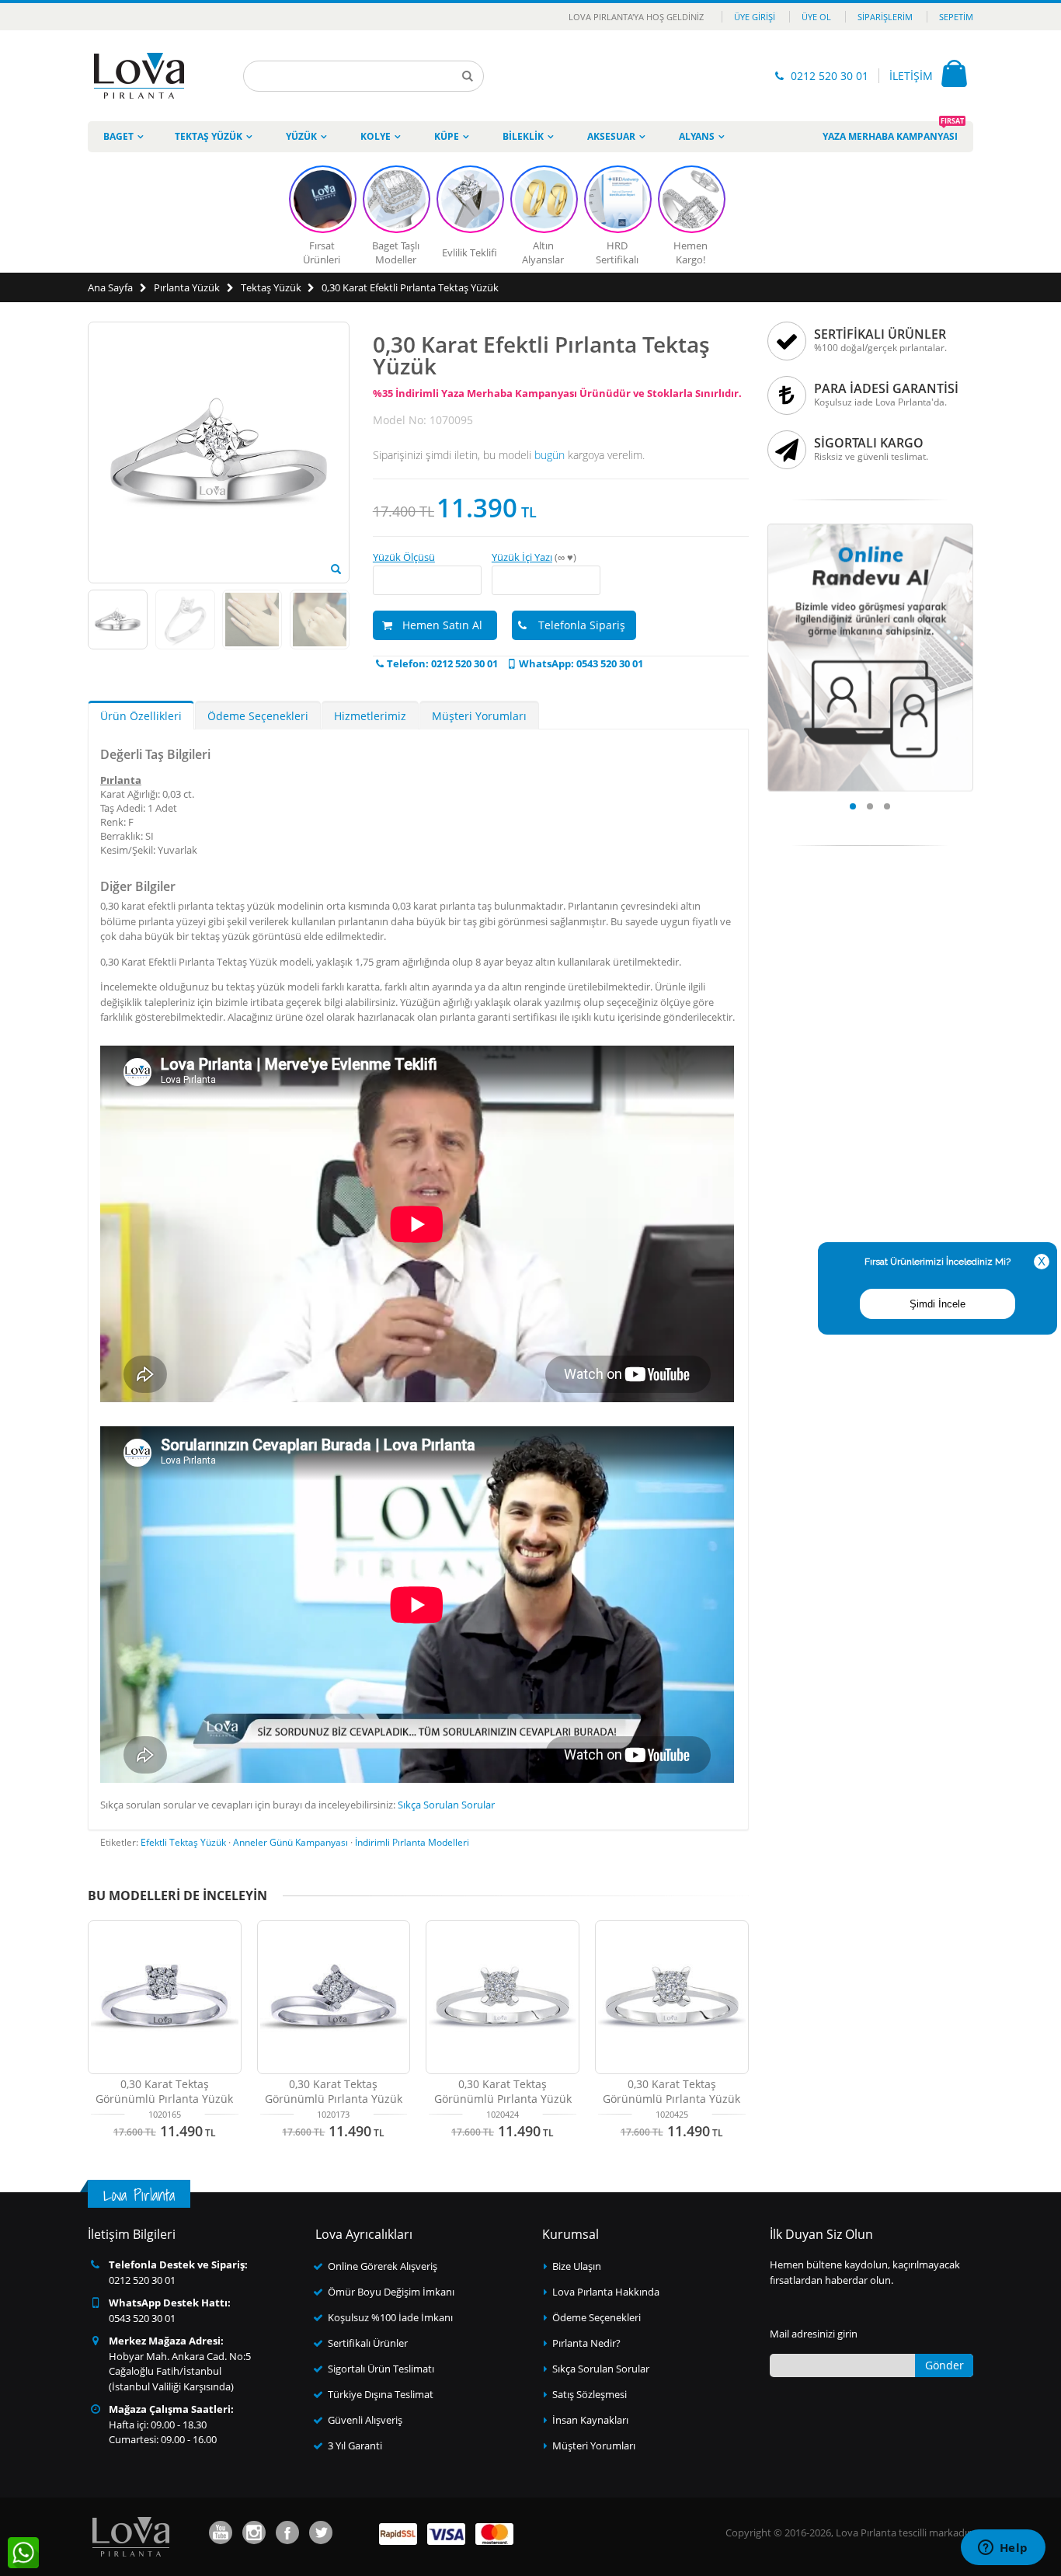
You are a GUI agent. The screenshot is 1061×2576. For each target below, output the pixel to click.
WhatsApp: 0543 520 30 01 (581, 663)
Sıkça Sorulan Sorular (446, 1805)
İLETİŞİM (911, 76)
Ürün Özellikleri (141, 716)
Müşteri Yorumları (479, 716)
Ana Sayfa (110, 287)
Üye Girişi (755, 17)
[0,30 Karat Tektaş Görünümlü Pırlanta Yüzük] (165, 1997)
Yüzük (301, 136)
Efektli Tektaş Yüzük (183, 1842)
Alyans (697, 136)
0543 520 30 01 (142, 2318)
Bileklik (523, 136)
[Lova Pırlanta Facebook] (287, 2532)
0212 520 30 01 (830, 76)
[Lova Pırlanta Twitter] (321, 2532)
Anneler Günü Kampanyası (290, 1842)
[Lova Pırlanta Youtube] (221, 2532)
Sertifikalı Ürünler (368, 2343)
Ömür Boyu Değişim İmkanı (391, 2292)
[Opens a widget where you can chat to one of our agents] (1003, 2549)
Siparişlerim (885, 17)
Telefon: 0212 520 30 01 (442, 663)
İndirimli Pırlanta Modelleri (412, 1842)
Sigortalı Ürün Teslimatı (381, 2369)
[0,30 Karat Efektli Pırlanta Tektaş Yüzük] (336, 569)
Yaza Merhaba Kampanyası (893, 132)
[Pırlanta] (139, 76)
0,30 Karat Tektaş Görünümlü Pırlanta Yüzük (164, 2091)
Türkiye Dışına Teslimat (381, 2394)
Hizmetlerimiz (370, 716)
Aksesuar (611, 136)
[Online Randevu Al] (871, 528)
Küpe (447, 136)
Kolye (376, 136)
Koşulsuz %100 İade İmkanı (390, 2317)
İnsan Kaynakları (590, 2420)
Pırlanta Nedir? (586, 2343)
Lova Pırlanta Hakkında (606, 2292)
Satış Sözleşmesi (590, 2394)
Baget (118, 136)
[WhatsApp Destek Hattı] (23, 2553)
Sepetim (956, 17)
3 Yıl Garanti (355, 2445)
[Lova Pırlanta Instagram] (254, 2532)
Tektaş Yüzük (209, 136)
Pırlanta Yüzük (187, 287)
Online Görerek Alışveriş (383, 2266)
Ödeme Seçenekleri (258, 716)
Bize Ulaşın (577, 2266)
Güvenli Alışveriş (365, 2420)
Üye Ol (816, 17)
